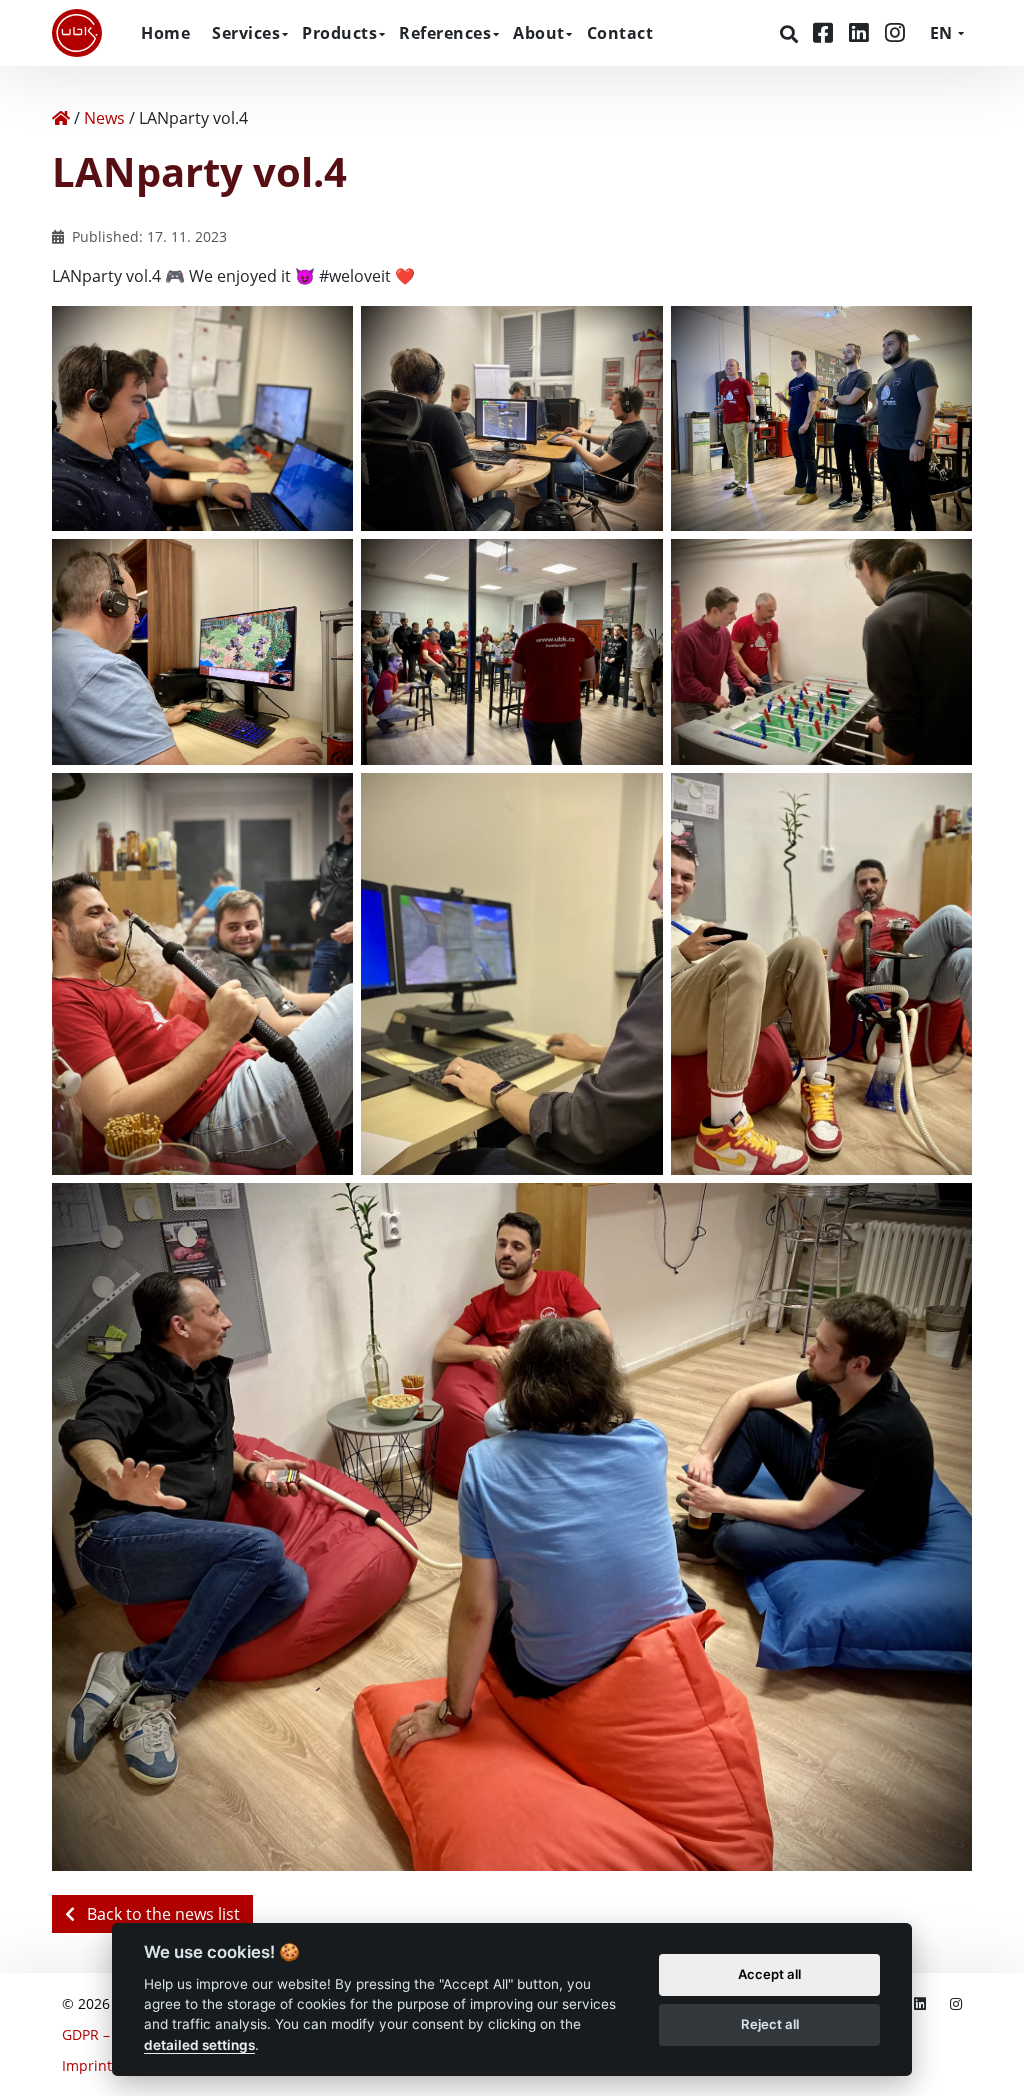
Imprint (87, 2065)
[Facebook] (826, 32)
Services (246, 33)
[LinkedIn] (862, 32)
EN (941, 33)
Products (339, 33)
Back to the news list (161, 1914)
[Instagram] (895, 32)
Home (165, 33)
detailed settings (199, 2045)
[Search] (791, 34)
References (445, 33)
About (539, 33)
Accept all (769, 1974)
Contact (620, 33)
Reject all (770, 2024)
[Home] (61, 118)
